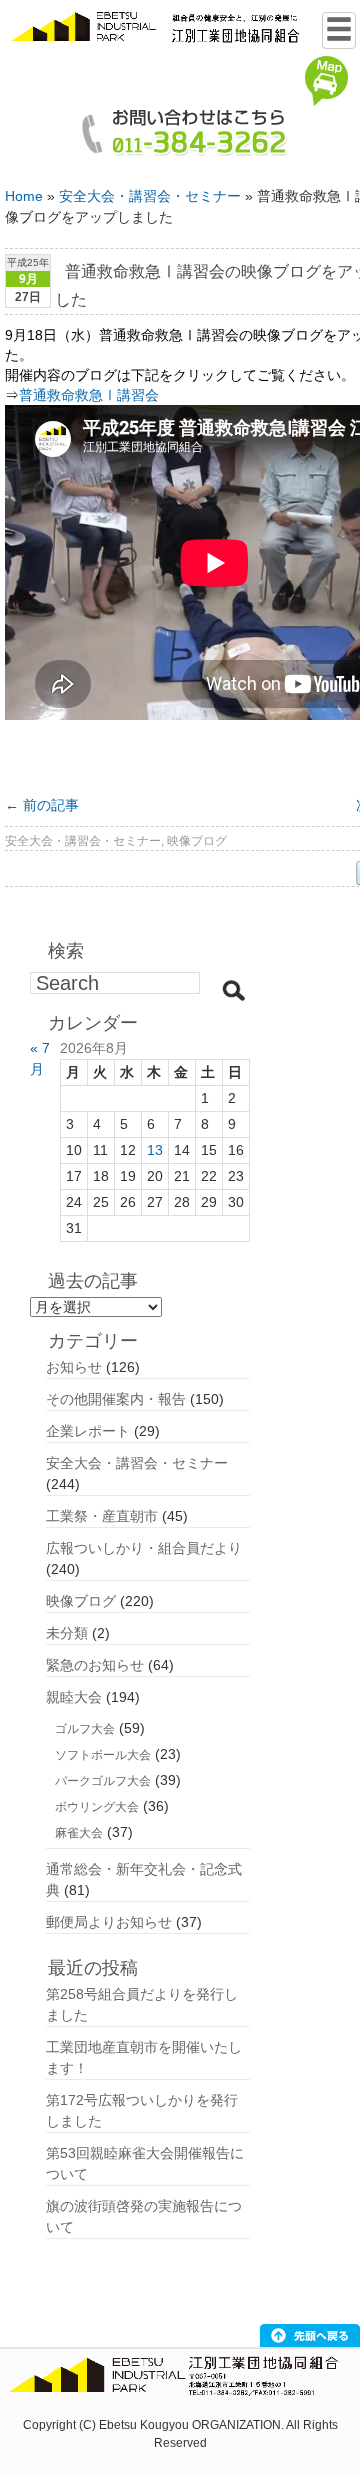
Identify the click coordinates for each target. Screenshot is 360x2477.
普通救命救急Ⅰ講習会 (89, 395)
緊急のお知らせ (95, 1665)
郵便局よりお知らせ (109, 1922)
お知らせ (74, 1367)
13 (155, 1150)
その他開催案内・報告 (116, 1399)
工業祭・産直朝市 (102, 1516)
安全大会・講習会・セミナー (150, 196)
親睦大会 (74, 1697)
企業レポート (88, 1431)
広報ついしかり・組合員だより (144, 1548)
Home (24, 196)
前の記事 (42, 805)
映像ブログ (197, 841)
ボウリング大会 (97, 1807)
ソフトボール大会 (103, 1755)
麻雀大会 (79, 1833)
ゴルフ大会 (85, 1729)
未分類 (67, 1633)
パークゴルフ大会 (103, 1781)
